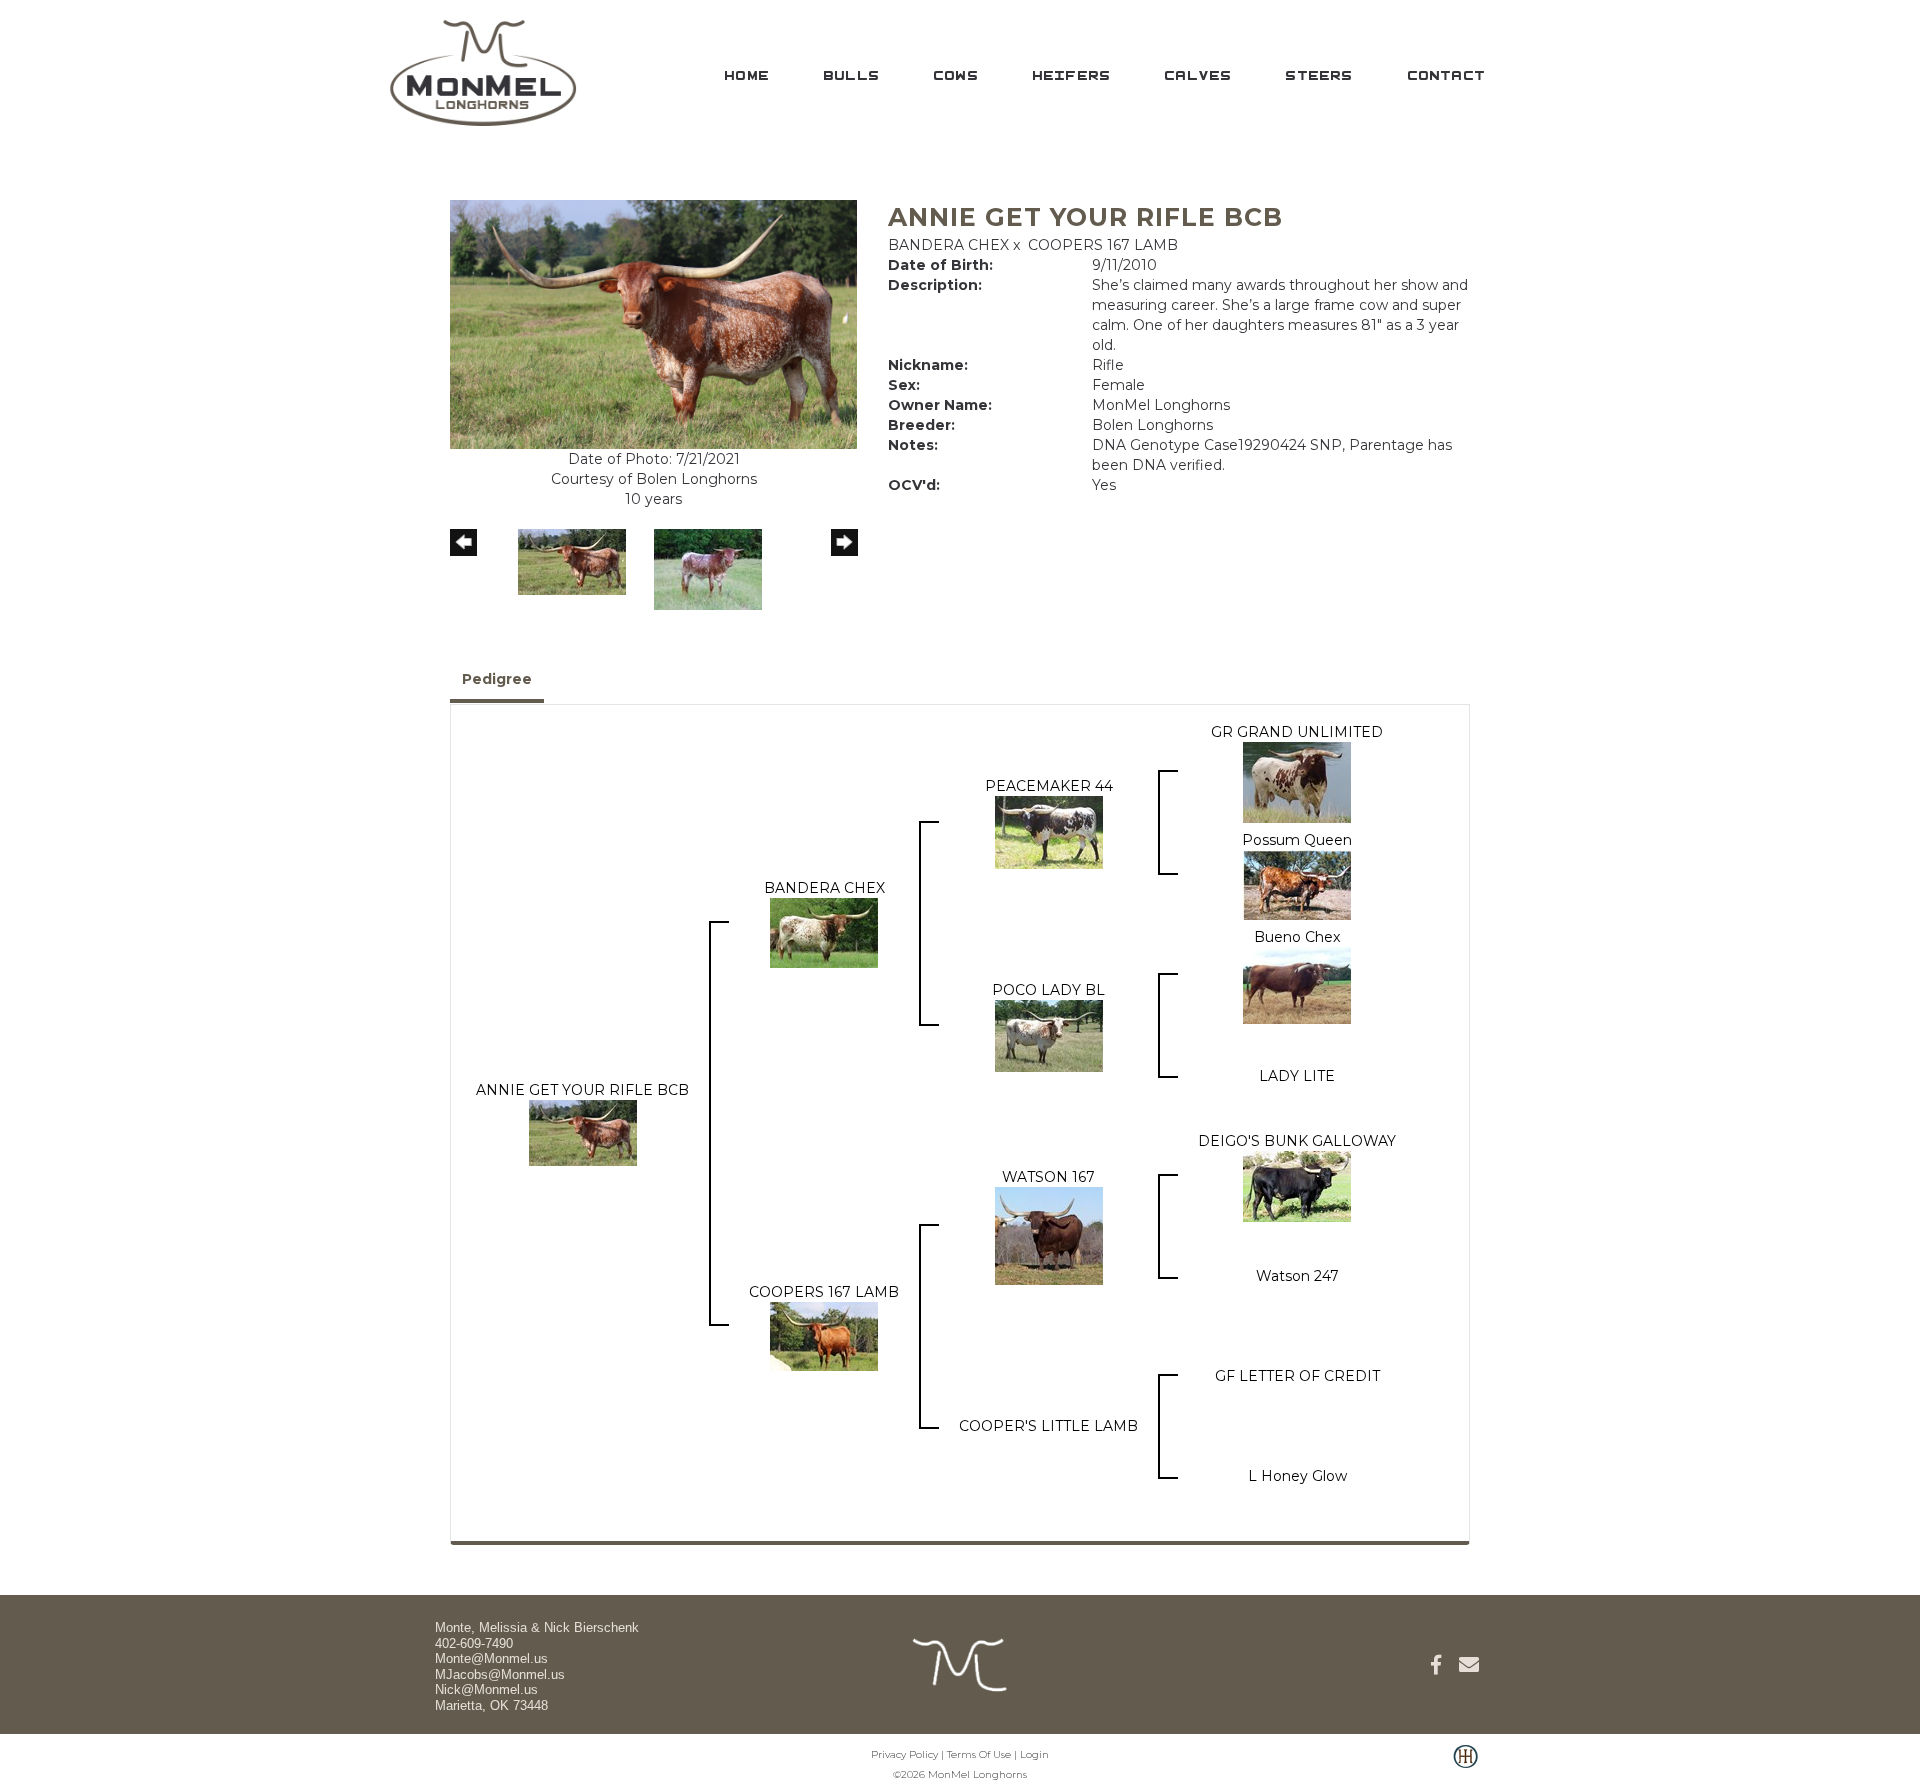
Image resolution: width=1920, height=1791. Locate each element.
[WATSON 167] (1049, 1235)
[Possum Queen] (1297, 884)
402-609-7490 (474, 1643)
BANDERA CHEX (948, 245)
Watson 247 (1297, 1276)
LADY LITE (1297, 1076)
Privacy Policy (904, 1754)
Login (1034, 1754)
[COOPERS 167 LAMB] (824, 1335)
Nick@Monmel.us (486, 1689)
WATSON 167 (1048, 1177)
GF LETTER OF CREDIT (1297, 1376)
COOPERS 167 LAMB (1103, 245)
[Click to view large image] (653, 323)
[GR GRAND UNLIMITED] (1297, 781)
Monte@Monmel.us (491, 1658)
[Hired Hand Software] (1465, 1767)
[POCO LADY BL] (1049, 1034)
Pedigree (497, 679)
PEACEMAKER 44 (1049, 786)
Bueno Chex (1297, 937)
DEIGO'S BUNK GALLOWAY (1297, 1141)
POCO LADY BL (1048, 990)
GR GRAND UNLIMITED (1297, 732)
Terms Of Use (979, 1754)
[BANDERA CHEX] (824, 932)
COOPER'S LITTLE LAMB (1048, 1426)
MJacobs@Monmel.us (500, 1674)
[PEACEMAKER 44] (1049, 831)
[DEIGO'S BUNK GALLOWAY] (1297, 1185)
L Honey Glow (1297, 1476)
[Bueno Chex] (1297, 984)
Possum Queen (1297, 840)
